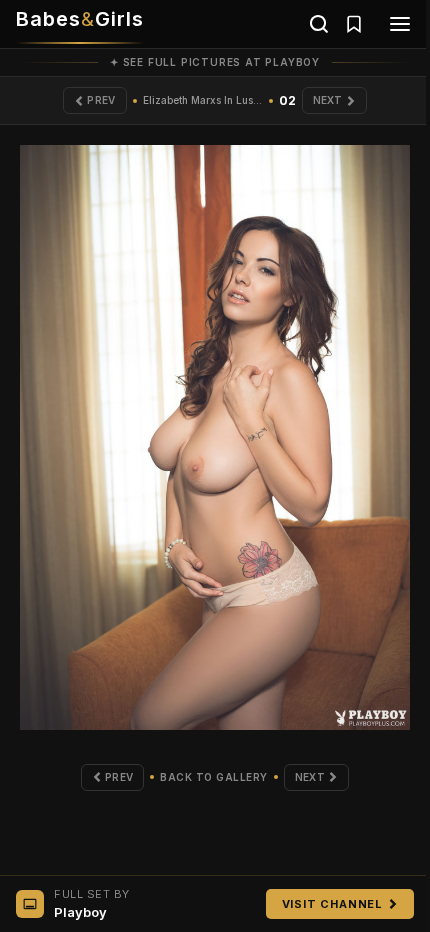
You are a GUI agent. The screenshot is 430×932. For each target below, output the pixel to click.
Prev (101, 100)
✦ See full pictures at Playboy (215, 62)
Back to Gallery (214, 777)
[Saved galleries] (354, 24)
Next (328, 100)
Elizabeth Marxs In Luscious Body (203, 100)
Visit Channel (332, 904)
